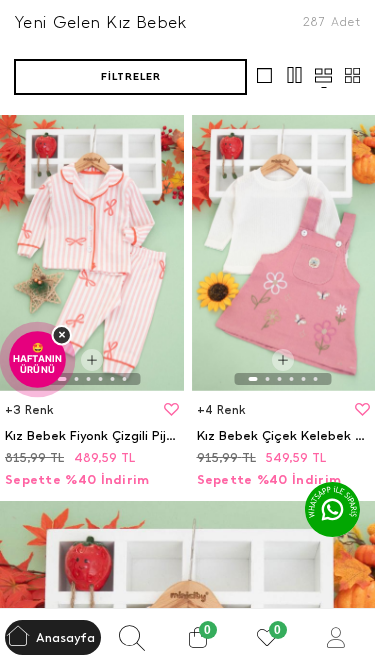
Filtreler (131, 76)
